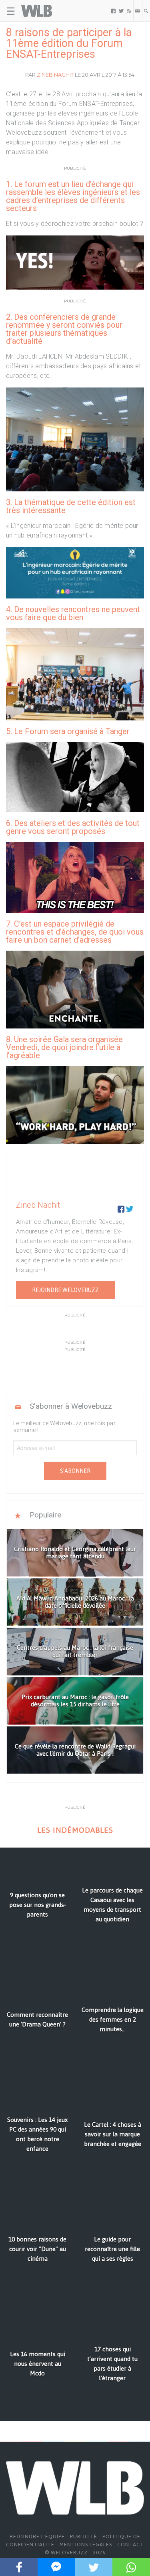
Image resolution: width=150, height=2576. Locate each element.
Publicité (84, 2536)
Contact (131, 2545)
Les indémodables (75, 1830)
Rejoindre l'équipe (37, 2536)
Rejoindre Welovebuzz (65, 1290)
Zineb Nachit (55, 75)
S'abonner (75, 1471)
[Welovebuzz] (37, 11)
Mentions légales (86, 2545)
